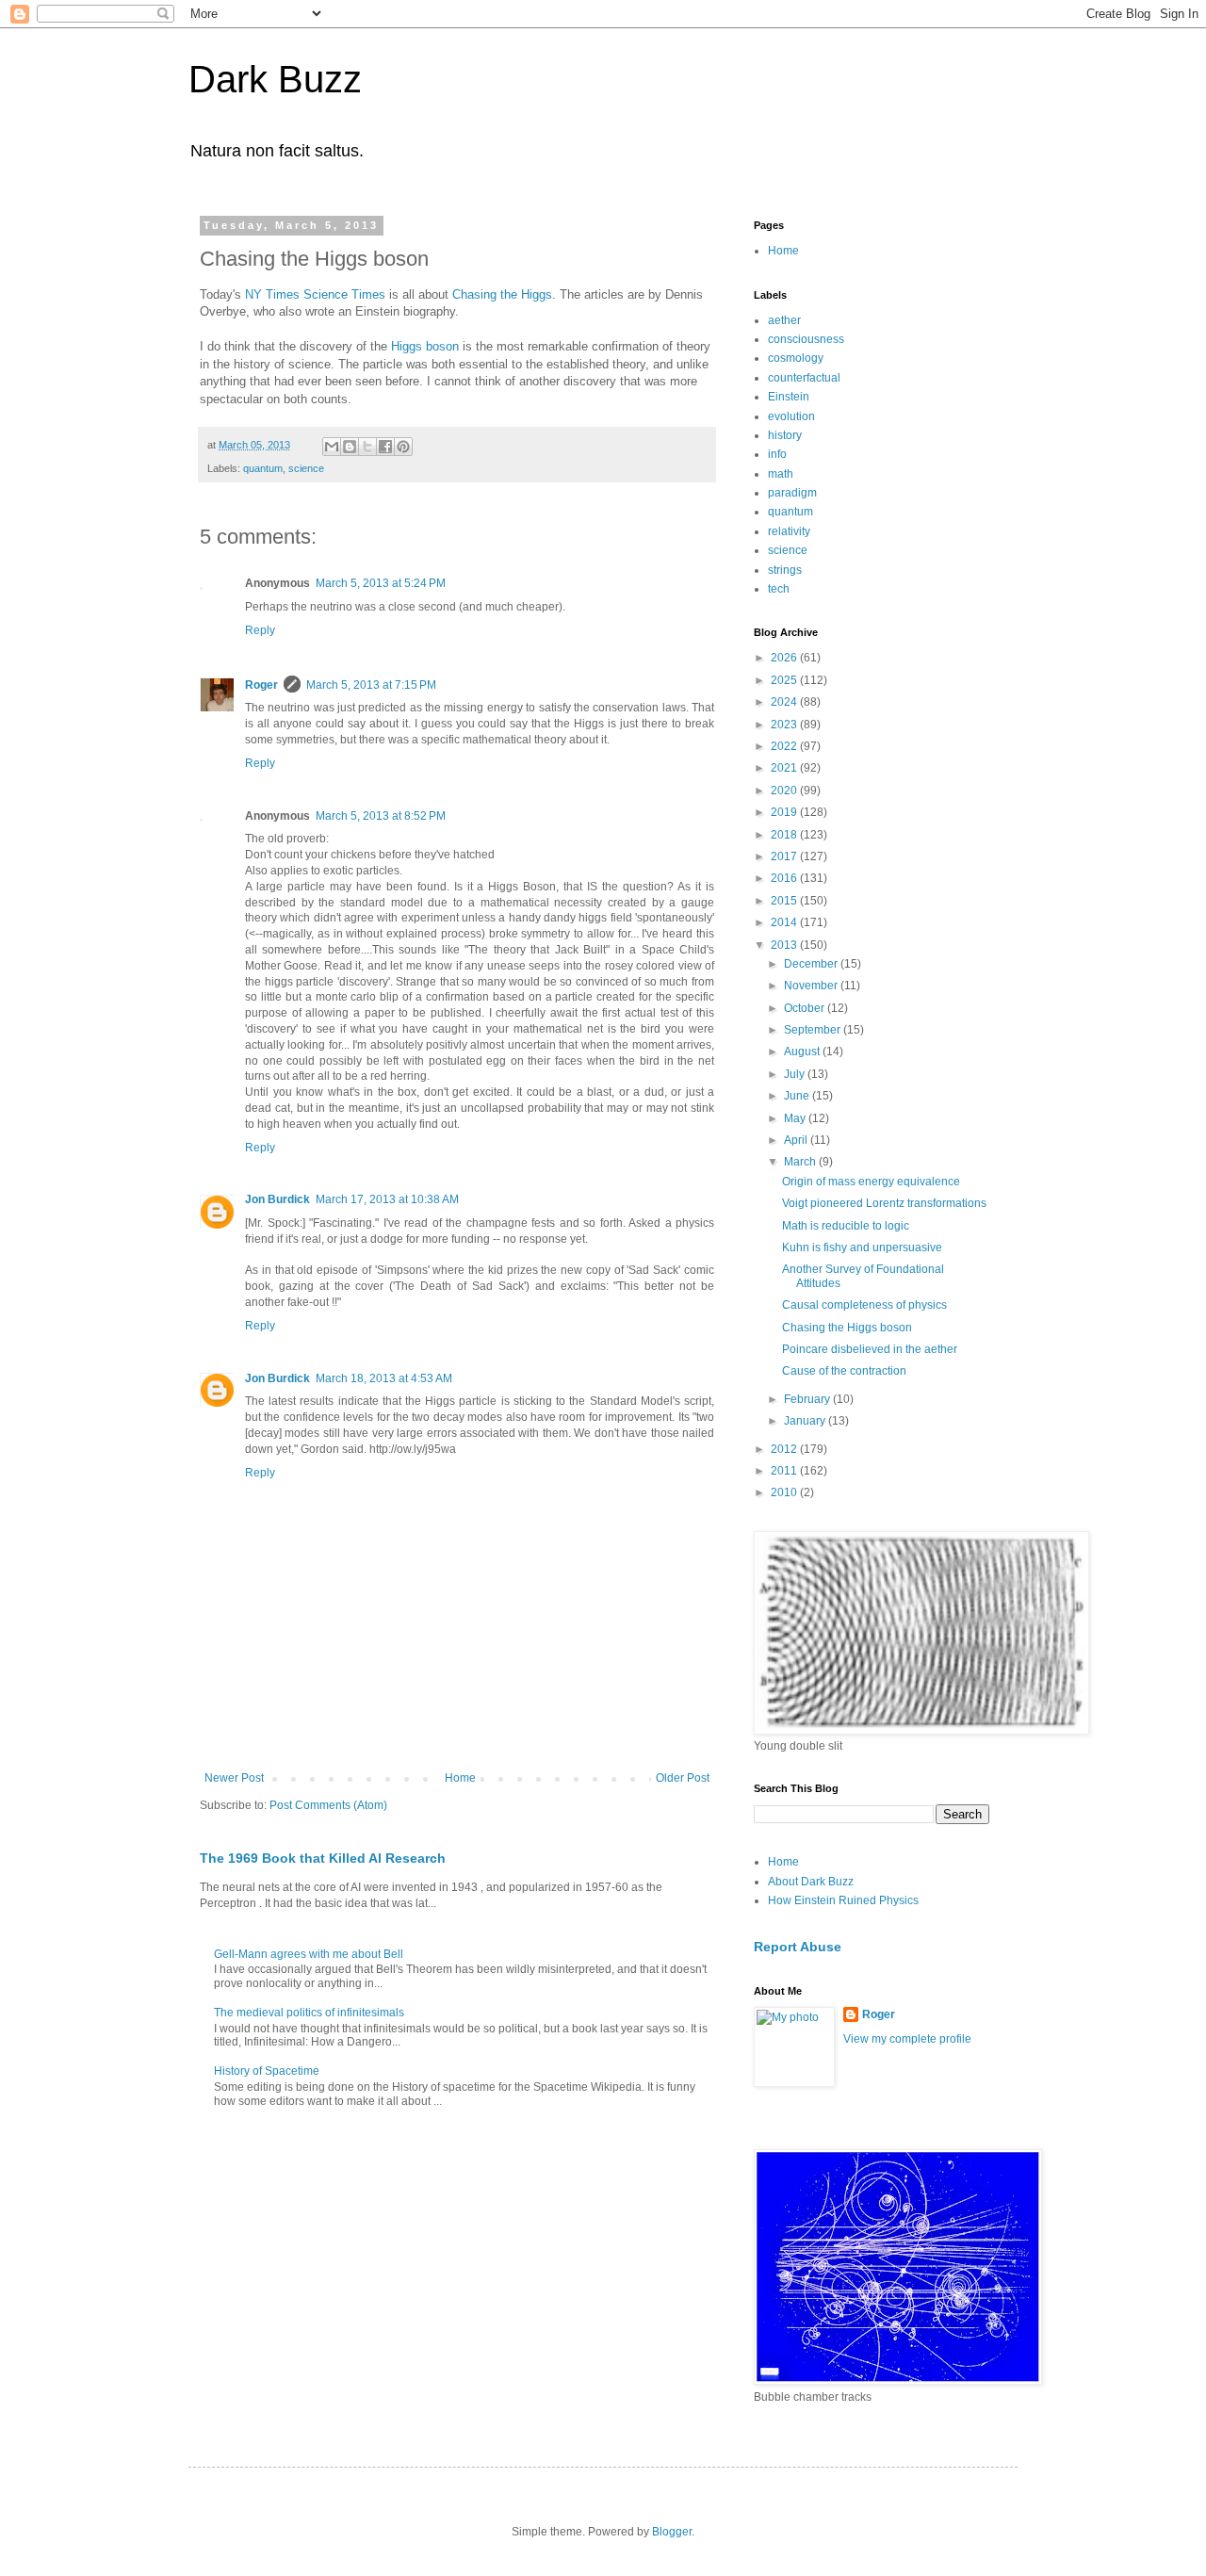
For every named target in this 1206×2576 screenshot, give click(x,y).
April (797, 1140)
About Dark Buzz (811, 1882)
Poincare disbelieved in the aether (870, 1349)
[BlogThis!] (350, 447)
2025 (785, 680)
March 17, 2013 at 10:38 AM (387, 1199)
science (306, 468)
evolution (791, 416)
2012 (785, 1449)
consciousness (806, 339)
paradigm (792, 493)
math (781, 474)
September (814, 1030)
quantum (263, 468)
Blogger (672, 2532)
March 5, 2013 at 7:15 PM (371, 685)
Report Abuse (798, 1947)
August (803, 1052)
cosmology (796, 358)
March (801, 1162)
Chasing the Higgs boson (847, 1328)
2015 (785, 901)
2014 (785, 922)
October (806, 1008)
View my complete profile (907, 2039)
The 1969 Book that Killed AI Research (323, 1858)
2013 (785, 945)
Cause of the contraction (844, 1371)
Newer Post (234, 1778)
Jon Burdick (277, 1199)
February (808, 1399)
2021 (785, 768)
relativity (789, 531)
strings (785, 570)
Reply (260, 630)
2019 (785, 812)
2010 (785, 1492)
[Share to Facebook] (385, 447)
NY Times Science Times (315, 294)
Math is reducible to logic (846, 1226)
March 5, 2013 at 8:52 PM (381, 816)
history (785, 435)
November (812, 986)
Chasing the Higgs (502, 294)
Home (460, 1778)
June (798, 1096)
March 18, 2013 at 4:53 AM (384, 1378)
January (806, 1421)
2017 (785, 856)
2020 (785, 791)
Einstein (789, 397)
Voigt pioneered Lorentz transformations (884, 1203)
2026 (785, 658)
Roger (261, 685)
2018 (785, 835)
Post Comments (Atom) (328, 1805)
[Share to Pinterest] (403, 447)
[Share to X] (367, 447)
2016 (785, 878)
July (796, 1074)
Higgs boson (425, 346)
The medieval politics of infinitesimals (309, 2013)
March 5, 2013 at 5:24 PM (381, 583)
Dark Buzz (275, 79)
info (777, 454)
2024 (785, 702)
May (796, 1118)
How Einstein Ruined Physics (843, 1900)
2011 (785, 1471)
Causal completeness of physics (864, 1305)
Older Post (683, 1778)
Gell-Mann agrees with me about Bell (309, 1954)
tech (779, 589)
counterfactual (804, 378)
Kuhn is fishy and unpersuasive (862, 1247)
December (812, 964)
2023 (785, 725)
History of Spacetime (267, 2071)
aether (784, 320)
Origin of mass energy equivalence (871, 1182)
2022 (785, 746)
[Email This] (332, 447)
